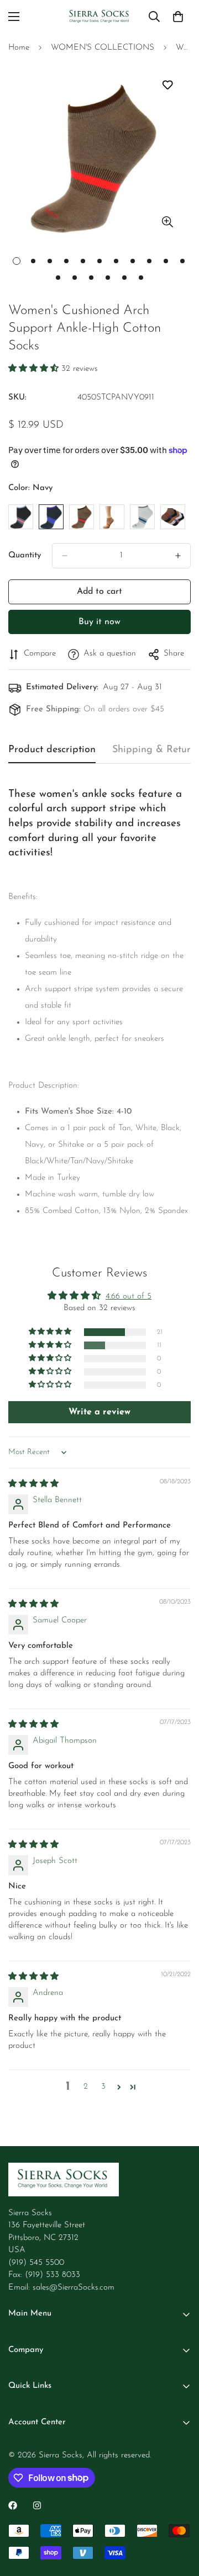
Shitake (82, 517)
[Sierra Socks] (100, 17)
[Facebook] (13, 2505)
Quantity (25, 555)
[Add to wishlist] (167, 85)
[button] (35, 369)
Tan (112, 517)
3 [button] (103, 2087)
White (142, 517)
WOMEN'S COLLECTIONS (103, 48)
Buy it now (99, 622)
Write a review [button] (99, 1412)
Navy (51, 517)
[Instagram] (37, 2505)
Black (21, 517)
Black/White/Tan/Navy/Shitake (173, 517)
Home (19, 48)
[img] (33, 1484)
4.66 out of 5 (129, 1297)
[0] (178, 17)
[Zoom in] (167, 222)
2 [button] (86, 2087)
